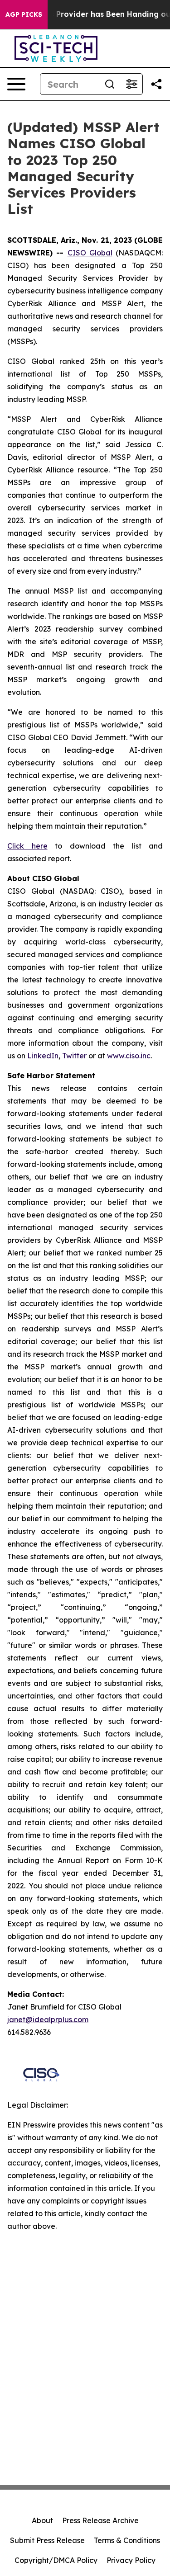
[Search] (110, 84)
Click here (27, 846)
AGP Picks (24, 14)
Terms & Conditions (127, 2540)
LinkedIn (43, 1056)
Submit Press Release (47, 2540)
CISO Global (90, 253)
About (42, 2520)
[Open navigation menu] (16, 84)
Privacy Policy (131, 2560)
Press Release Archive (100, 2520)
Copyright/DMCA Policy (56, 2560)
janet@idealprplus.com (48, 2019)
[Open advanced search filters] (131, 84)
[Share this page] (156, 84)
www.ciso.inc (129, 1056)
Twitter (74, 1056)
